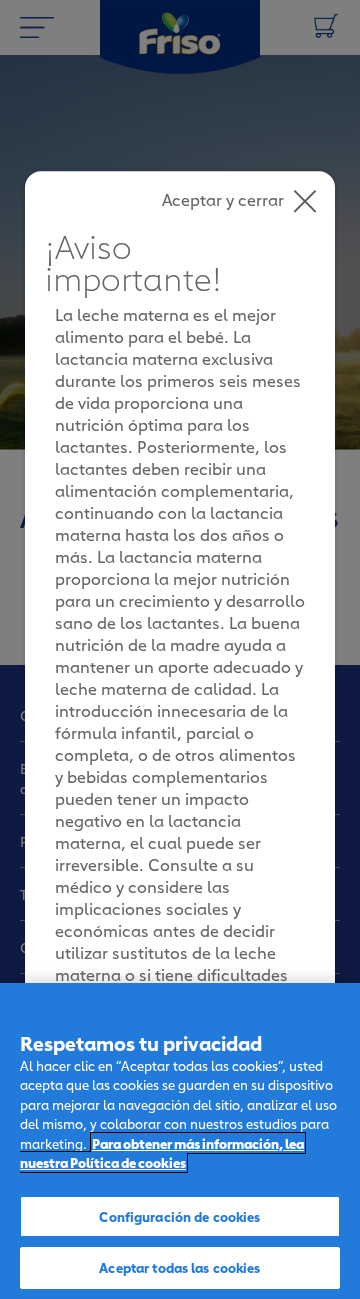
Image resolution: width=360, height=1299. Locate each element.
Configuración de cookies (179, 1216)
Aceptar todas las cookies (179, 1267)
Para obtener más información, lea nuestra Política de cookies (162, 1153)
